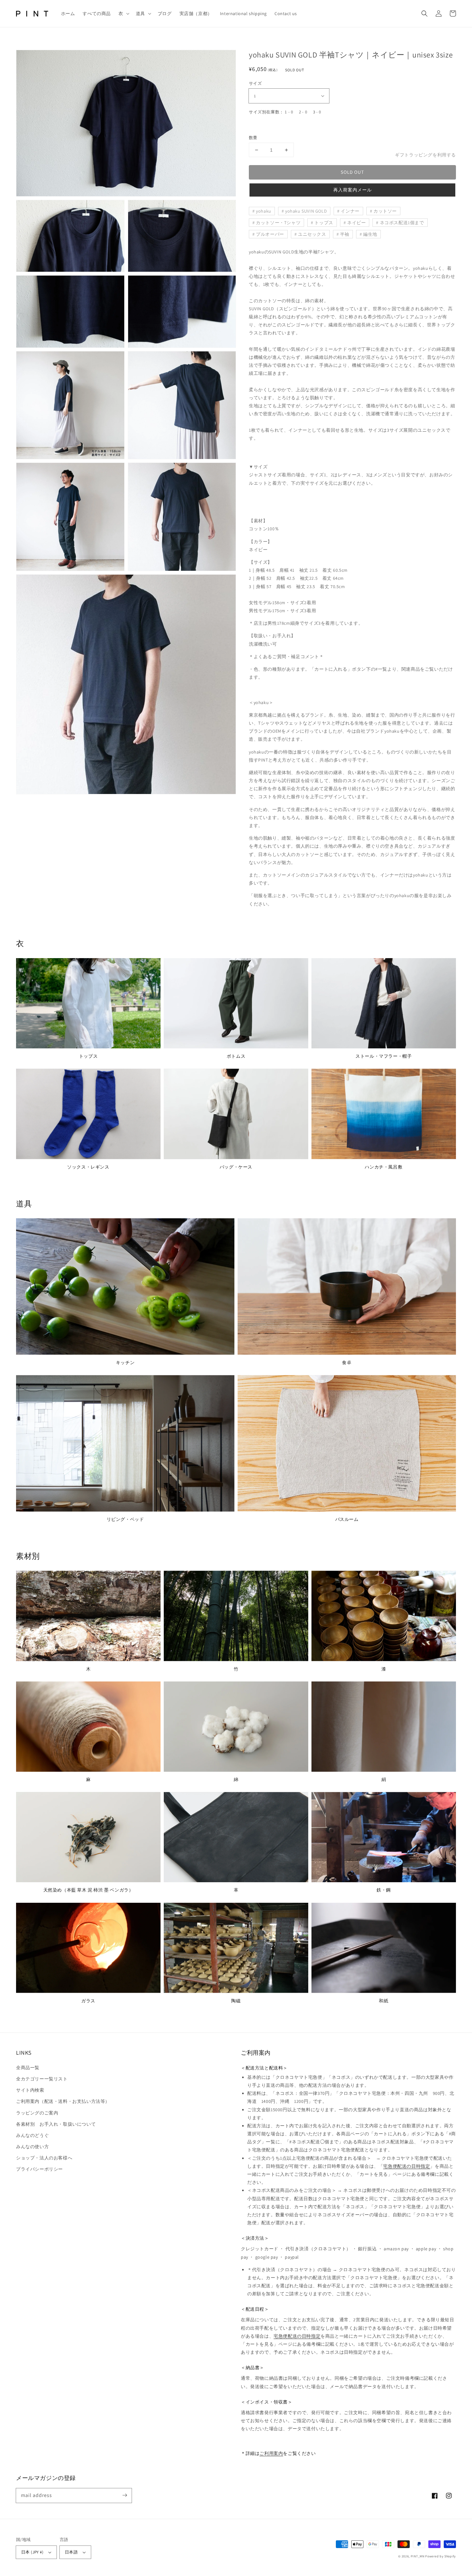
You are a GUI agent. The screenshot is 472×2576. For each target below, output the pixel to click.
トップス (324, 223)
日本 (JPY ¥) (32, 2552)
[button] (123, 13)
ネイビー (356, 223)
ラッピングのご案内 (37, 2113)
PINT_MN (418, 2556)
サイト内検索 (30, 2090)
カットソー (385, 211)
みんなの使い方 (32, 2147)
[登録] (125, 2495)
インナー (350, 211)
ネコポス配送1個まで (402, 223)
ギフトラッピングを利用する (425, 155)
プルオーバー (270, 234)
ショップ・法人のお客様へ (44, 2158)
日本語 (71, 2552)
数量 (253, 138)
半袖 (345, 234)
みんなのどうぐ (32, 2135)
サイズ (255, 83)
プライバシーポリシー (39, 2169)
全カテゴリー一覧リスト (42, 2079)
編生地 (370, 234)
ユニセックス (312, 234)
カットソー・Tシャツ (278, 223)
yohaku (264, 211)
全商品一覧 (28, 2068)
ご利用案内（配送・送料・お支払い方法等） (63, 2101)
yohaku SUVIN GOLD (306, 211)
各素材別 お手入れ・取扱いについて (56, 2124)
